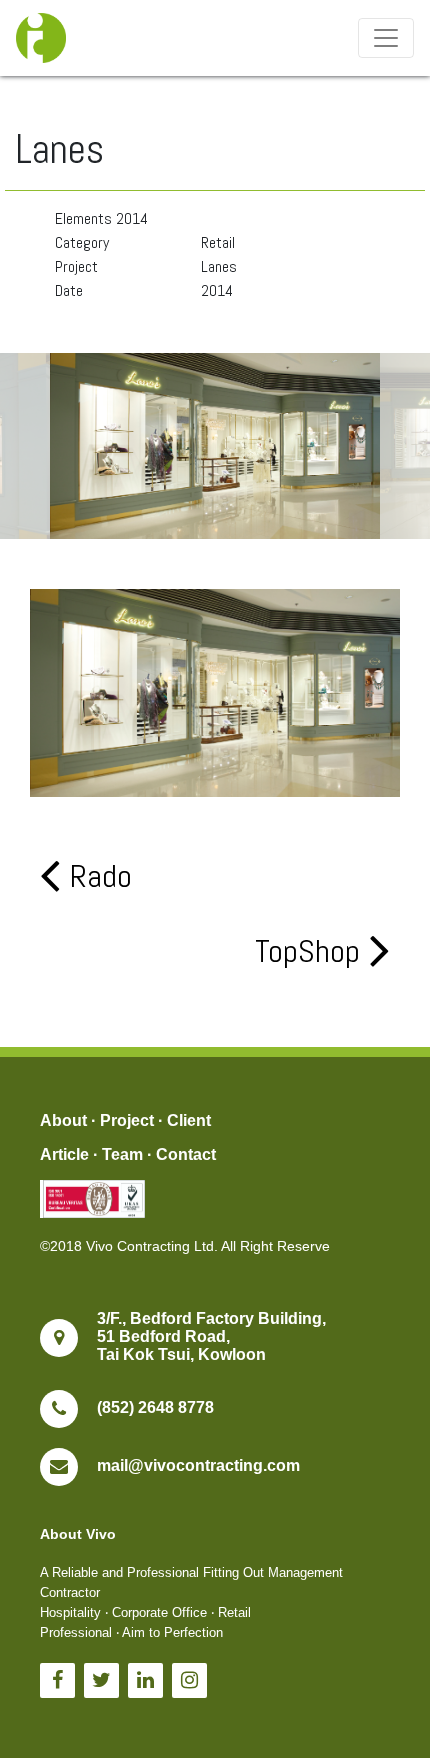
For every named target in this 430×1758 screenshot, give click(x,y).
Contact (186, 1154)
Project (127, 1120)
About (63, 1120)
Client (189, 1120)
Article (64, 1154)
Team (122, 1154)
